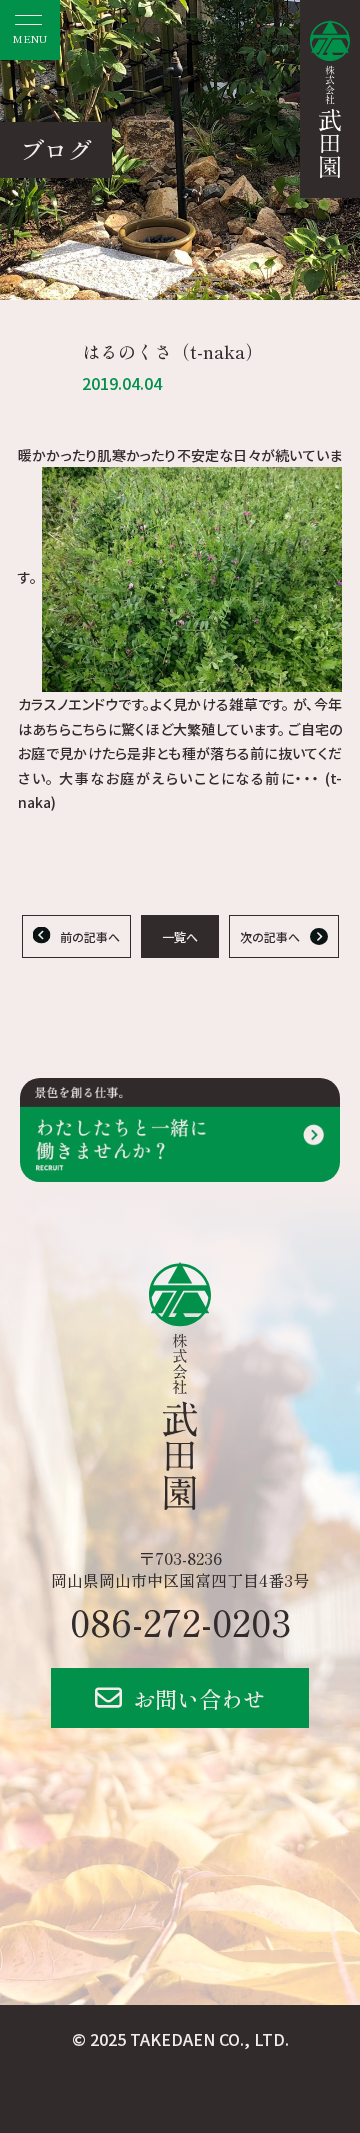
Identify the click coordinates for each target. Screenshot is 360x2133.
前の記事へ (90, 936)
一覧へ (180, 936)
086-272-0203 (180, 1621)
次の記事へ (270, 936)
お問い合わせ (199, 1698)
